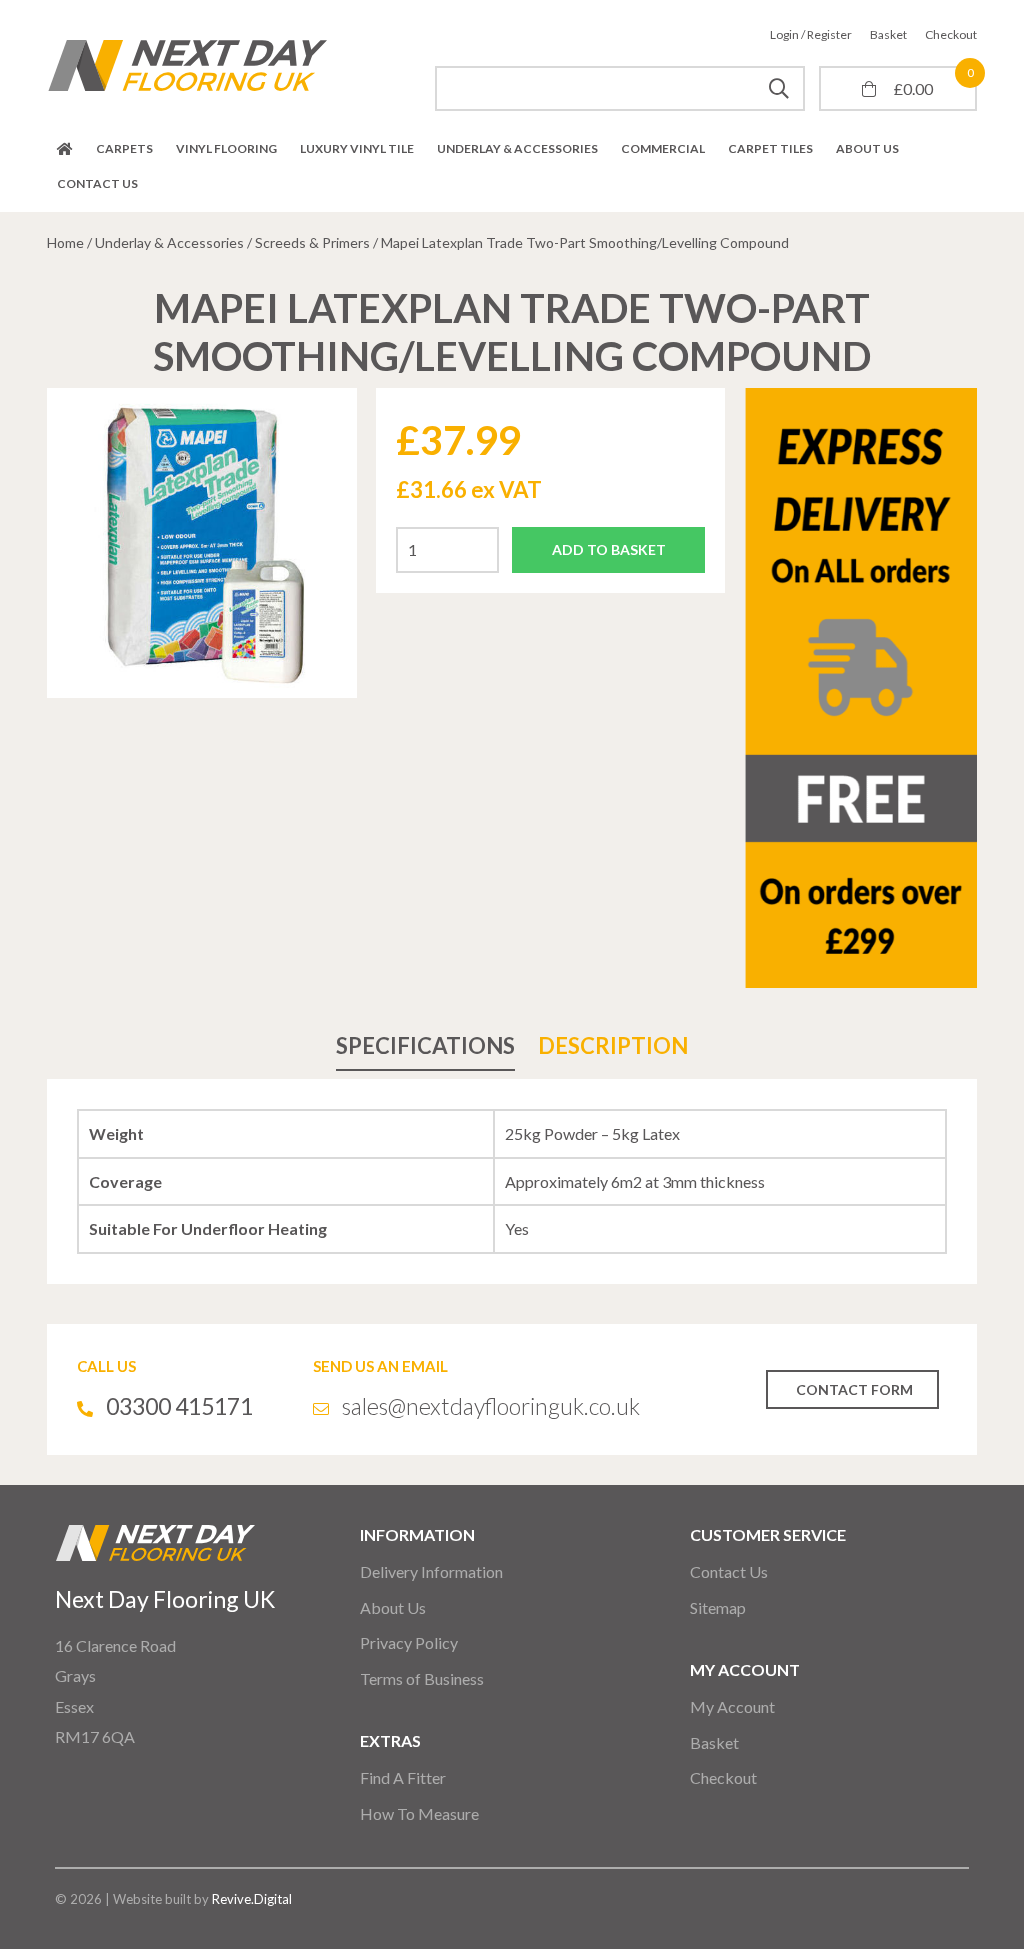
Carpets (124, 148)
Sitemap (718, 1607)
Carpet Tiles (770, 148)
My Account (732, 1706)
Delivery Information (431, 1571)
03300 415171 (179, 1406)
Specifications (425, 1045)
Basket (888, 34)
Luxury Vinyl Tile (357, 148)
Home (65, 149)
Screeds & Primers (312, 242)
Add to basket (609, 549)
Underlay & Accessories (517, 148)
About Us (867, 148)
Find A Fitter (403, 1777)
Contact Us (97, 183)
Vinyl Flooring (226, 148)
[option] (202, 543)
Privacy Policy (409, 1642)
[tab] (425, 1045)
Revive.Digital (252, 1899)
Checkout (951, 34)
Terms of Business (422, 1678)
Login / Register (811, 34)
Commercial (663, 148)
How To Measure (419, 1813)
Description (613, 1045)
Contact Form (854, 1389)
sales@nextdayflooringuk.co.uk (491, 1406)
